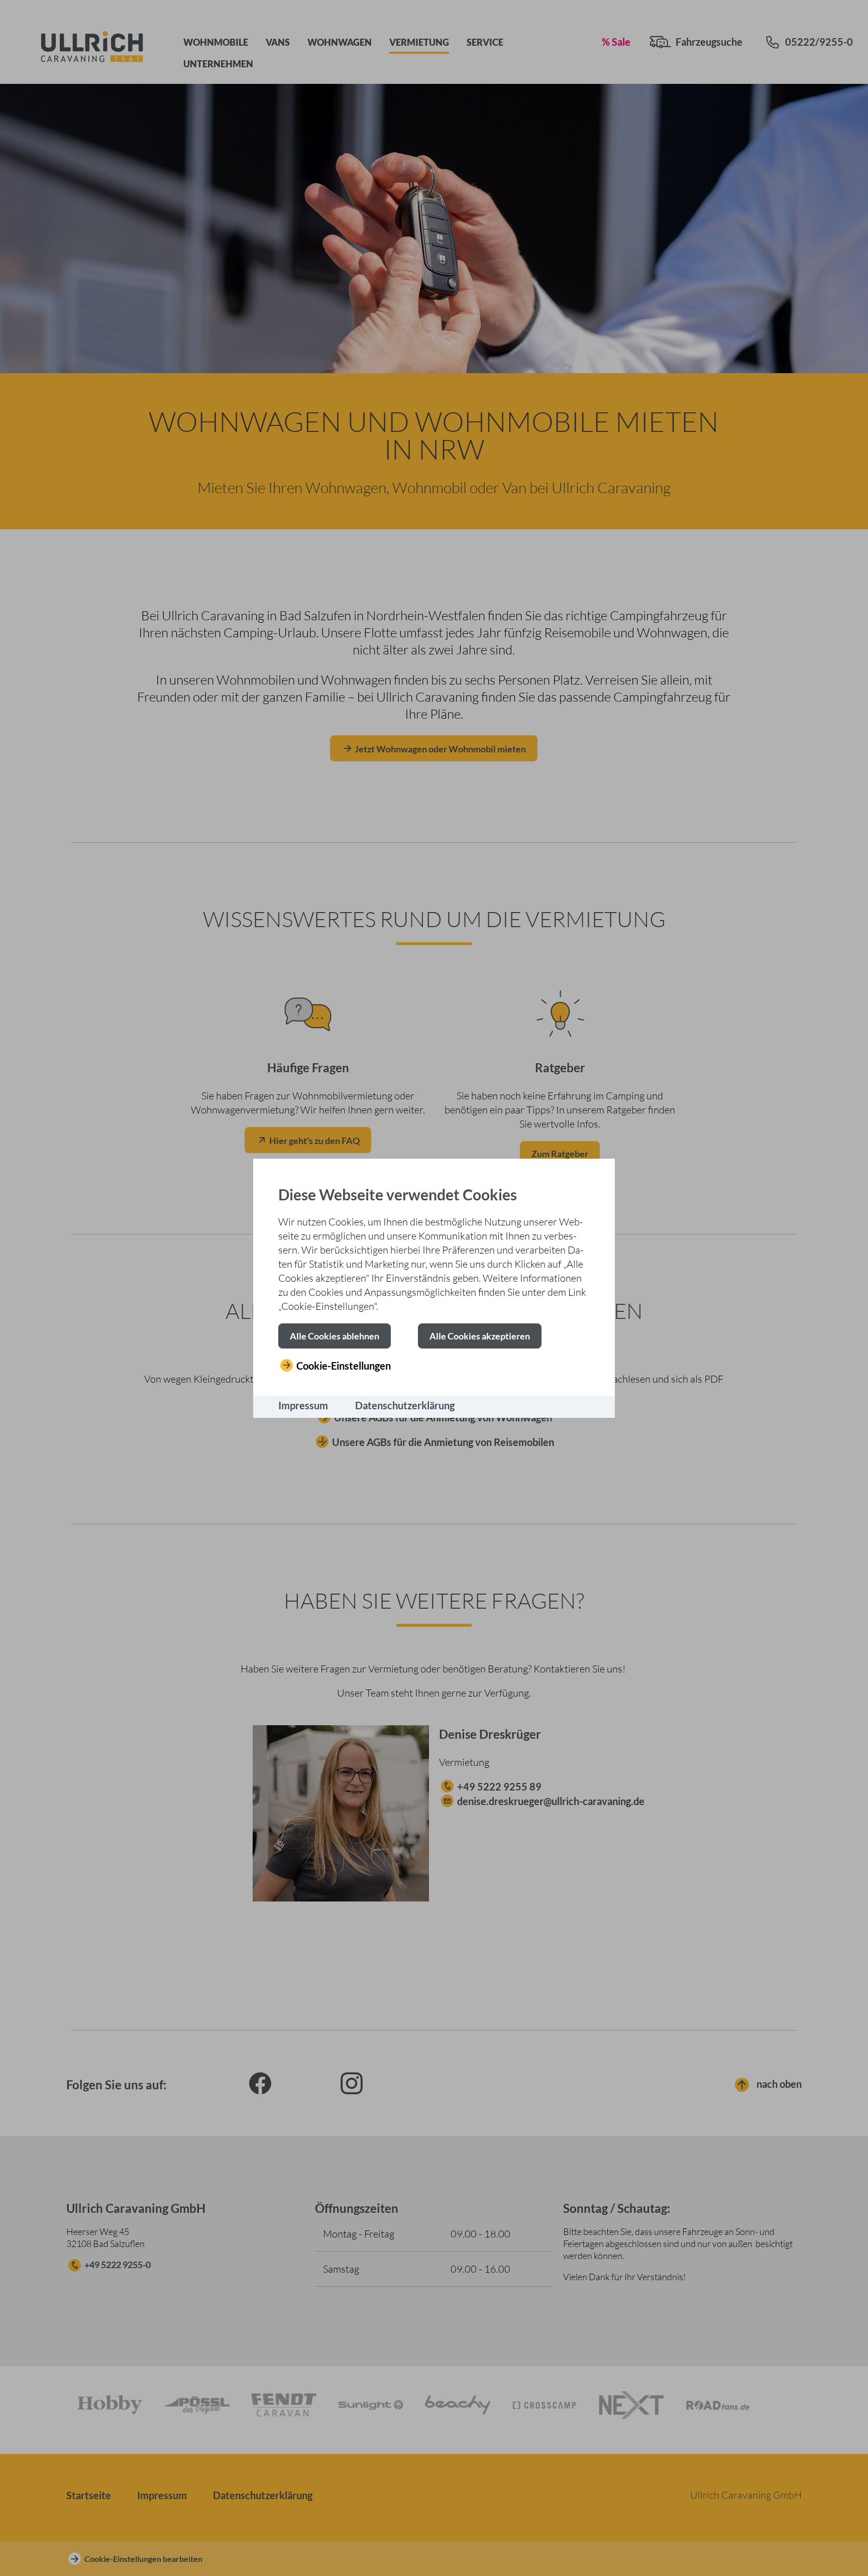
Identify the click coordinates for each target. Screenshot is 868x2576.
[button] (335, 1336)
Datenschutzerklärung (405, 1405)
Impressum (303, 1405)
